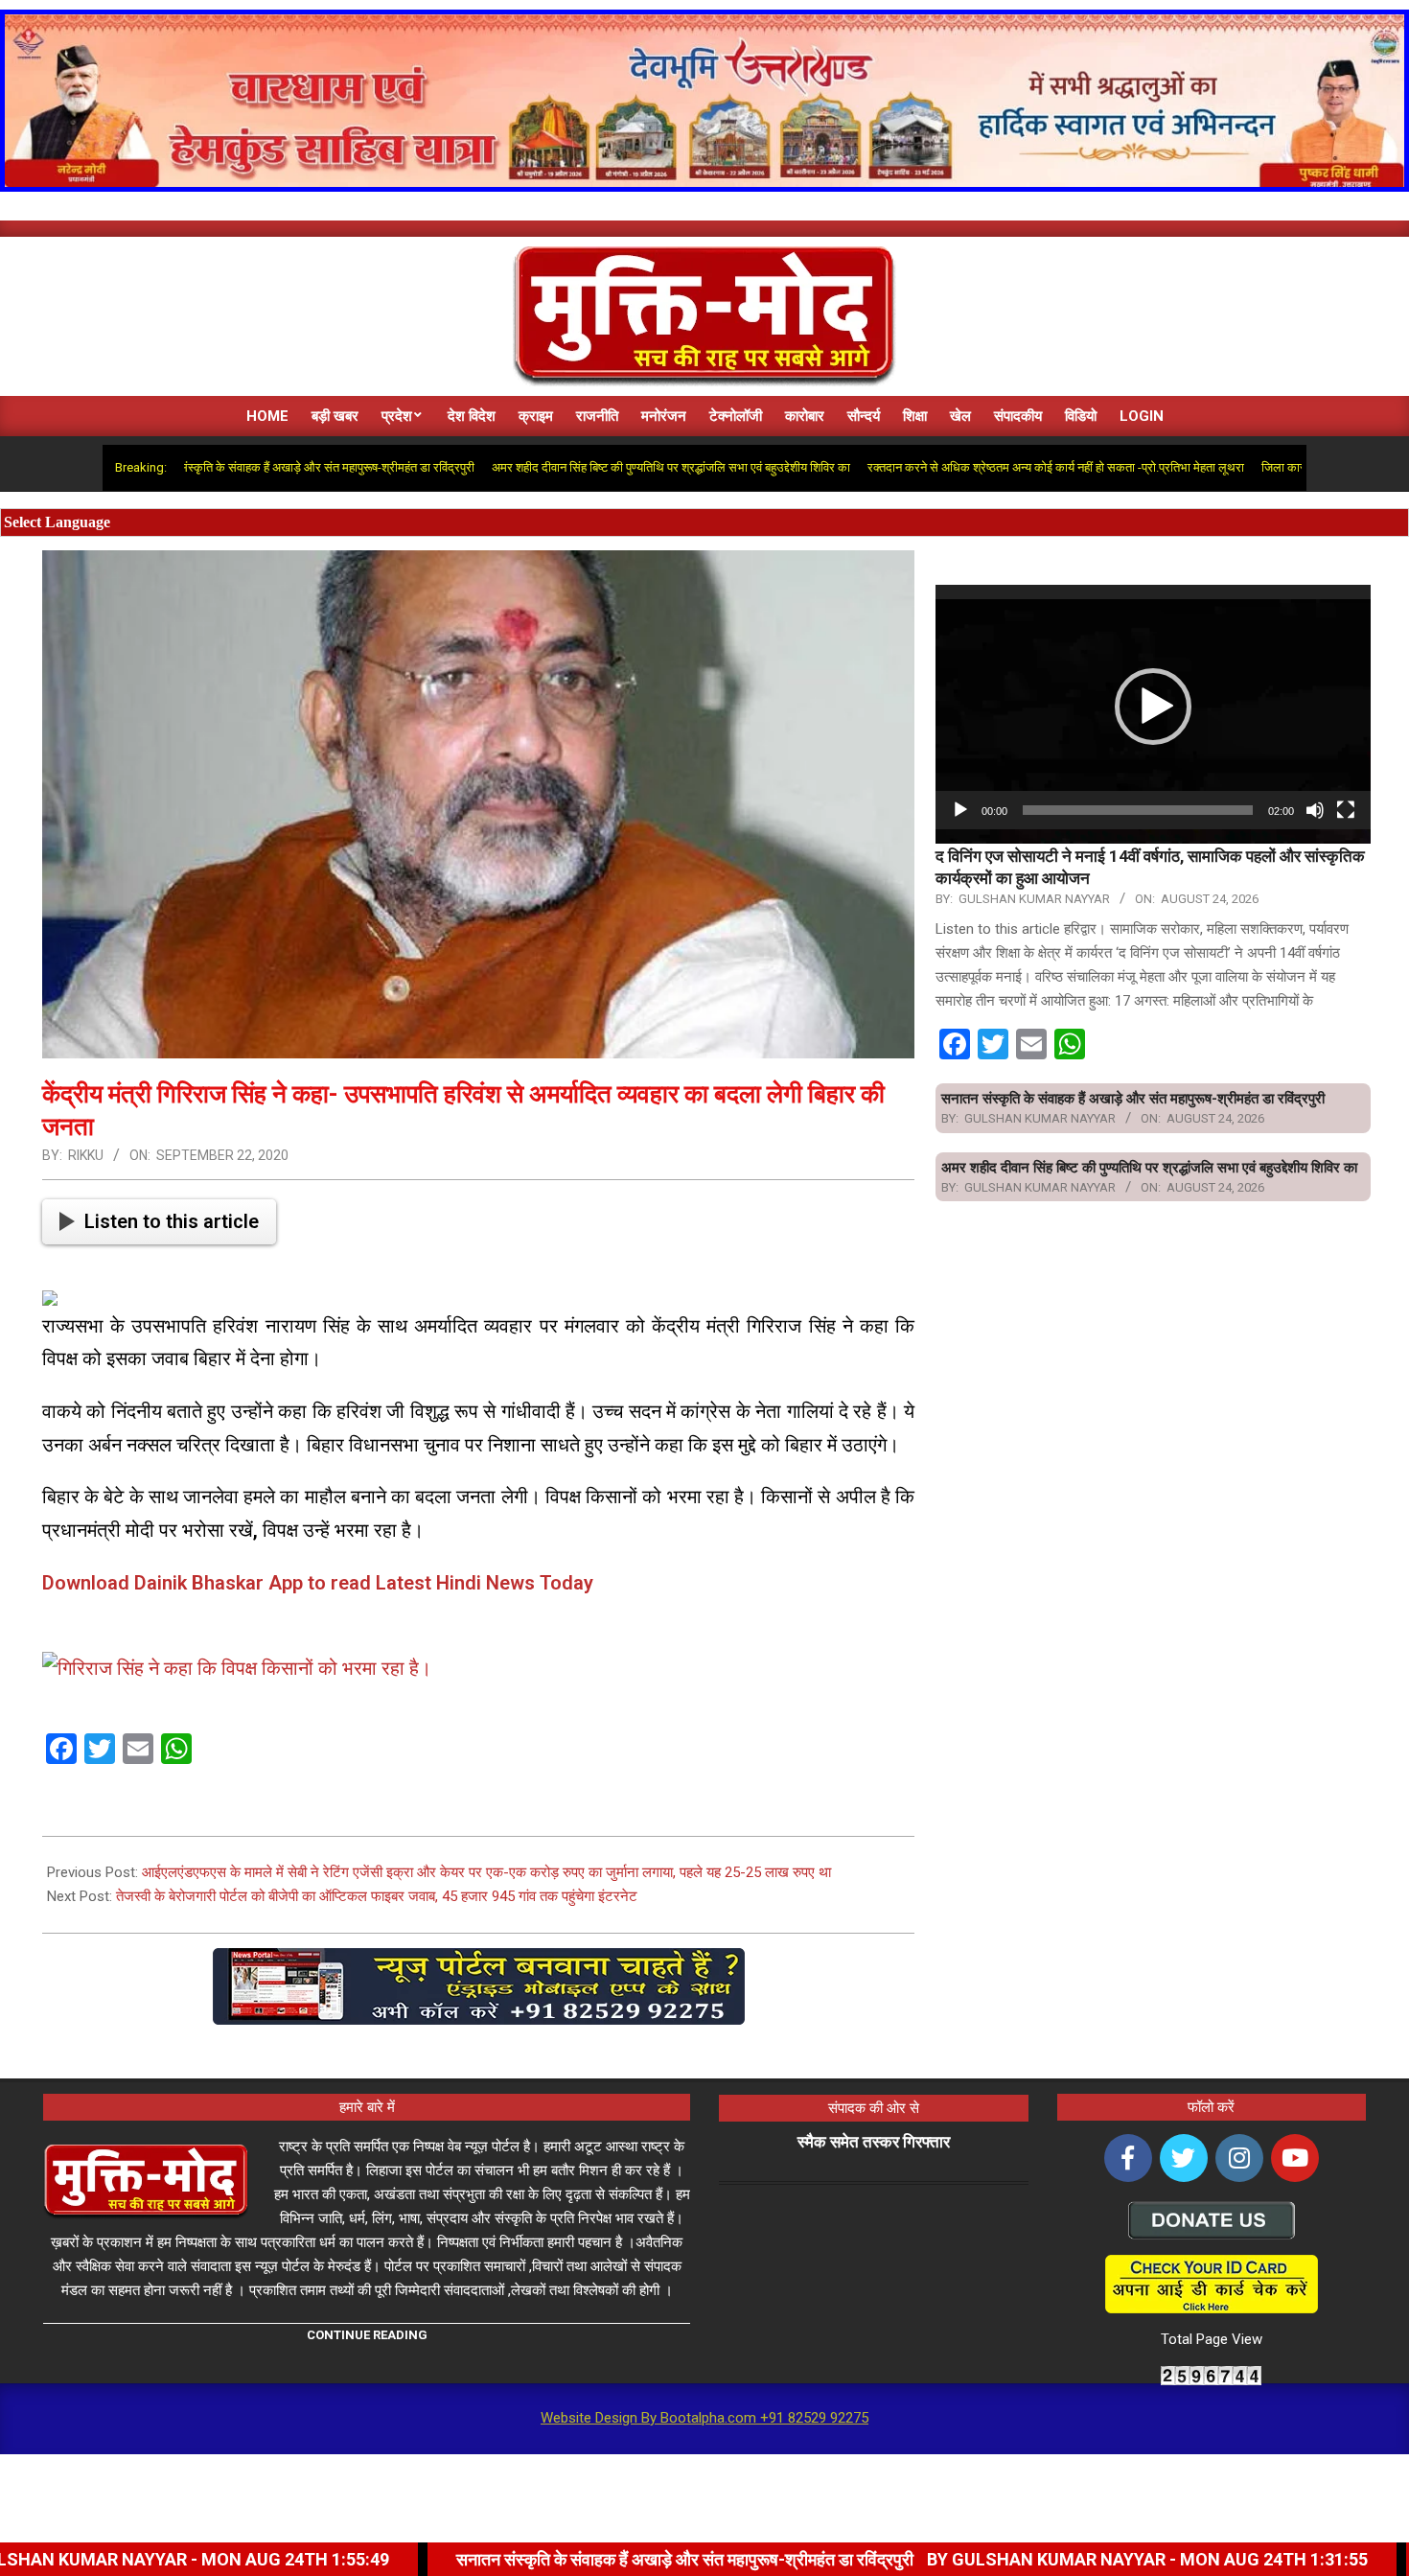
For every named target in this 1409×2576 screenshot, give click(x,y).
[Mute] (1315, 810)
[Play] (960, 810)
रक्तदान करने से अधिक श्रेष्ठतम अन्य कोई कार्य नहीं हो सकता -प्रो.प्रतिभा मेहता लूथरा (957, 467)
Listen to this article (172, 1221)
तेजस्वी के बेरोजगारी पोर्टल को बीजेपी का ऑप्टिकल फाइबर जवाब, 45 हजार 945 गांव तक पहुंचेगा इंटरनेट (377, 1896)
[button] (1153, 707)
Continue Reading (367, 2335)
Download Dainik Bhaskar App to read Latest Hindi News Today (318, 1583)
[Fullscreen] (1346, 810)
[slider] (1138, 810)
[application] (1153, 707)
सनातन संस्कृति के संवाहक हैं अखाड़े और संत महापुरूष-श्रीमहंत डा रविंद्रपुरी (211, 467)
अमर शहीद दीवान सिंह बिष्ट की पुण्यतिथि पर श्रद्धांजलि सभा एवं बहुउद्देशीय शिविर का (572, 467)
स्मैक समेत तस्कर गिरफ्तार (874, 2142)
